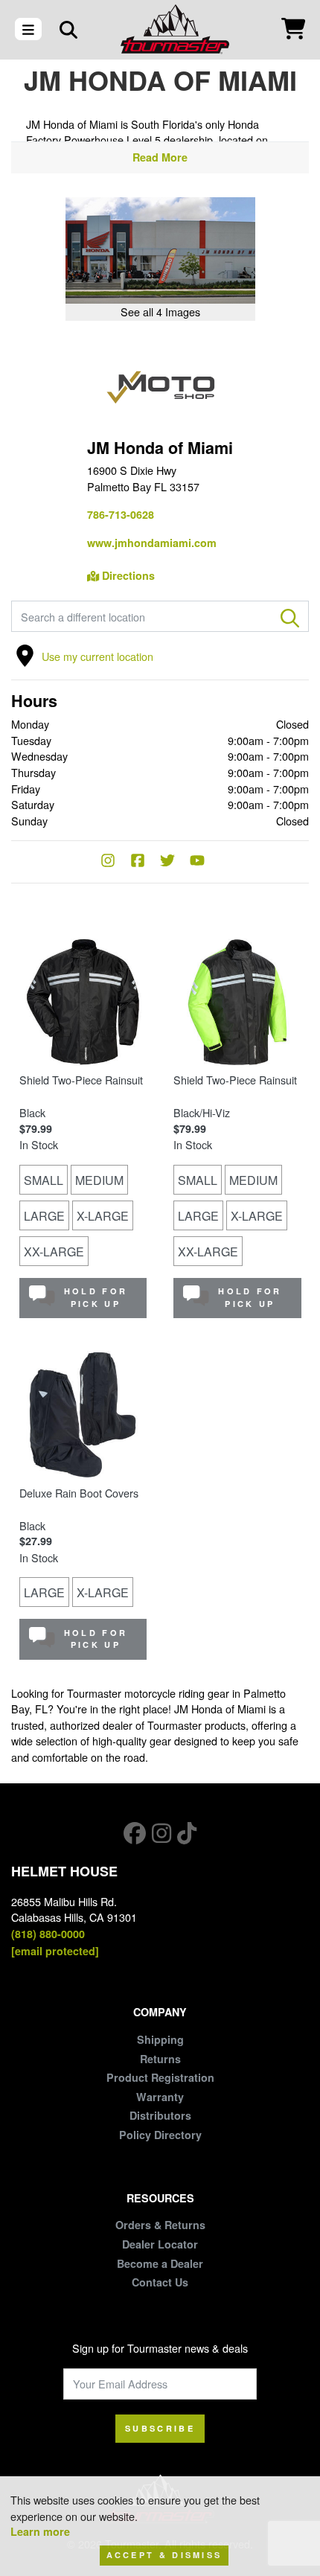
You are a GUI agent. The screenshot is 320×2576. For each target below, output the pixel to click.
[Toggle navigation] (28, 29)
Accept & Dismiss (164, 2555)
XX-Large (54, 1252)
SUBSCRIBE (160, 2428)
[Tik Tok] (187, 1833)
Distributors (160, 2115)
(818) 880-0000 (48, 1934)
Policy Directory (160, 2135)
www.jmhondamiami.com (152, 543)
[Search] (68, 29)
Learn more (40, 2531)
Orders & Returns (160, 2225)
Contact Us (160, 2282)
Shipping (160, 2039)
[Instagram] (115, 862)
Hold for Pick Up (96, 1297)
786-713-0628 (121, 514)
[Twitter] (175, 862)
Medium (99, 1180)
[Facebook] (145, 862)
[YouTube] (205, 862)
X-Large (103, 1216)
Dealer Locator (160, 2244)
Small (44, 1180)
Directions (127, 575)
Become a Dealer (160, 2263)
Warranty (160, 2097)
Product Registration (160, 2077)
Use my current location (97, 656)
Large (44, 1216)
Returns (160, 2059)
